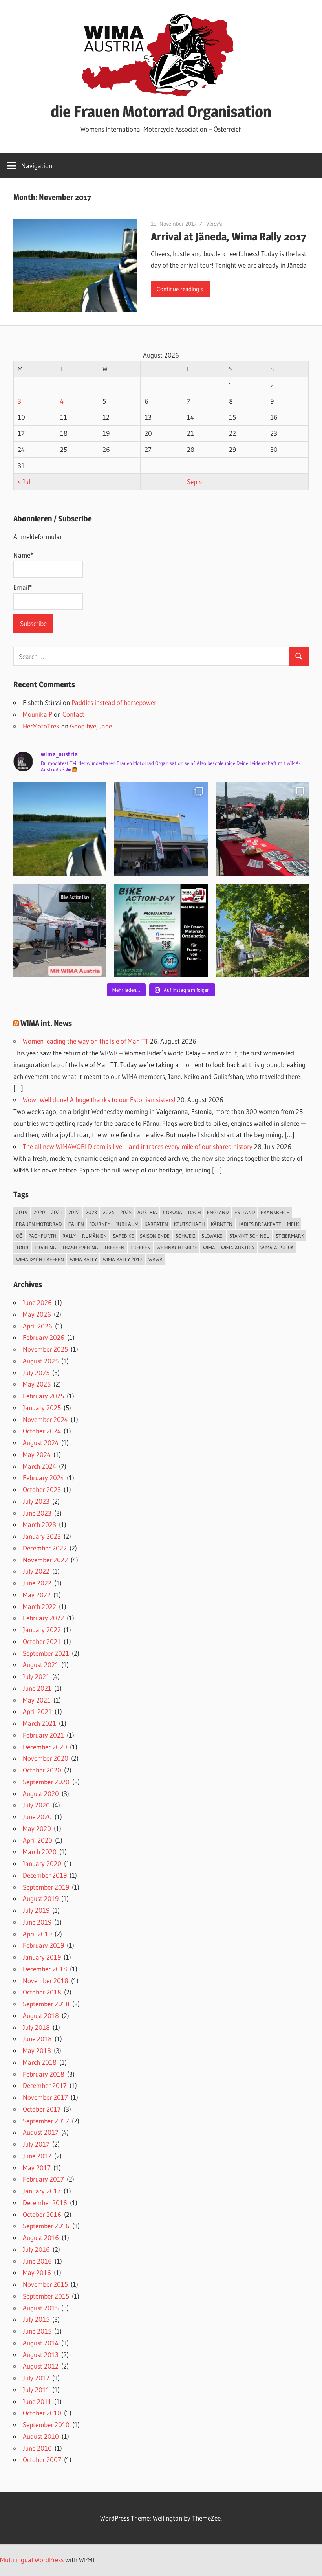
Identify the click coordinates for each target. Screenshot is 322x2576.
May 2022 (37, 1595)
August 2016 (41, 2237)
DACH (195, 1212)
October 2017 (42, 2109)
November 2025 (45, 1349)
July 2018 (36, 2027)
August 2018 (41, 2015)
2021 (57, 1212)
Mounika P (38, 714)
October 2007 (42, 2459)
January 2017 (42, 2191)
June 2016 (37, 2261)
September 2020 (46, 1782)
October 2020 (42, 1770)
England (218, 1212)
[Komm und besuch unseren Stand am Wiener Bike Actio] (161, 930)
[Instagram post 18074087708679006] (60, 930)
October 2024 (42, 1431)
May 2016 (37, 2272)
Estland (245, 1212)
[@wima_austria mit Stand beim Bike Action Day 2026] (262, 829)
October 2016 (42, 2214)
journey (100, 1224)
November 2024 (45, 1419)
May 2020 (37, 1828)
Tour (22, 1248)
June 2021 (37, 1688)
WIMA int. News (46, 1023)
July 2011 (36, 2390)
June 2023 (37, 1513)
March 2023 (39, 1524)
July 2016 (36, 2249)
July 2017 (36, 2144)
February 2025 (43, 1396)
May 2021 (37, 1700)
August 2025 (41, 1361)
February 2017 (43, 2179)
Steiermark (290, 1236)
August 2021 (41, 1665)
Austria (147, 1212)
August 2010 (41, 2436)
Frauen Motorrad (39, 1224)
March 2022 (39, 1606)
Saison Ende (155, 1236)
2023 (91, 1212)
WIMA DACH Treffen (40, 1259)
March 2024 (39, 1466)
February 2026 (44, 1337)
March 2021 (39, 1723)
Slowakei (212, 1236)
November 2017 (45, 2097)
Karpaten (156, 1224)
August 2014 (41, 2343)
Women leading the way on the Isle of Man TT (86, 1041)
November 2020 (46, 1758)
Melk (293, 1224)
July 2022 (36, 1571)
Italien (76, 1224)
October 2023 (42, 1489)
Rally (69, 1236)
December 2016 (45, 2203)
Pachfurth (42, 1236)
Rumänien (94, 1236)
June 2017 (37, 2156)
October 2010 (42, 2413)
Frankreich (275, 1212)
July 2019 (36, 1910)
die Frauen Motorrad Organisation (161, 111)
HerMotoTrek (41, 726)
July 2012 (36, 2378)
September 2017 (46, 2121)
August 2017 (41, 2132)
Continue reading (178, 289)
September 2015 (46, 2296)
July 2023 (36, 1501)
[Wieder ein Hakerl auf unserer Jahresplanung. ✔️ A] (161, 829)
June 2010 (37, 2448)
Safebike (123, 1236)
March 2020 (40, 1852)
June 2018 (37, 2039)
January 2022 (42, 1630)
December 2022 (45, 1548)
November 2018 (46, 1981)
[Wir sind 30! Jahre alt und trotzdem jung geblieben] (262, 930)
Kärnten (222, 1224)
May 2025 (37, 1384)
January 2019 (42, 1957)
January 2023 (42, 1536)
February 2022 (43, 1618)
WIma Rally (83, 1259)
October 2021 (42, 1641)
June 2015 (37, 2331)
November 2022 (45, 1560)
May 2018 (37, 2050)
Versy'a (214, 224)
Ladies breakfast (260, 1224)
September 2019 (46, 1887)
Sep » (195, 482)
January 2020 (42, 1863)
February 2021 (43, 1735)
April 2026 (38, 1326)
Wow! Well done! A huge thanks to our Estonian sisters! (99, 1100)
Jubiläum (127, 1224)
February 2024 (43, 1478)
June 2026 (37, 1302)
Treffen (114, 1248)
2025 (126, 1212)
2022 (74, 1212)
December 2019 (45, 1875)
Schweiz (186, 1236)
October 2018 (42, 1992)
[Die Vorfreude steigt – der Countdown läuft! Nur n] (60, 829)
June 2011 (37, 2401)
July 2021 (36, 1676)
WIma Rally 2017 (123, 1259)
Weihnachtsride (177, 1248)
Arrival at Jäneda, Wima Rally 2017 (229, 237)
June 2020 (37, 1817)
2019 (22, 1212)
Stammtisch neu (250, 1236)
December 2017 (45, 2085)
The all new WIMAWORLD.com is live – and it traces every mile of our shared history (138, 1146)
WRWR (156, 1259)
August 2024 (41, 1443)
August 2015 (41, 2308)
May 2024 (37, 1454)
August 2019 (41, 1898)
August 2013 (41, 2355)
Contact (73, 714)
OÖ (19, 1236)
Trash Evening (80, 1248)
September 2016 (46, 2226)
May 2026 (37, 1314)
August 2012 (41, 2366)
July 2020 (36, 1805)
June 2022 (37, 1583)
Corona (173, 1212)
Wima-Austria (238, 1248)
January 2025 (42, 1408)
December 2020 (45, 1747)
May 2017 (37, 2168)
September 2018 (46, 2004)
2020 (39, 1212)
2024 (109, 1212)
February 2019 (43, 1945)
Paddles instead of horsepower (114, 702)
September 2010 (46, 2425)
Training (45, 1248)
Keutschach (189, 1224)
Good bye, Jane (91, 726)
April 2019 (37, 1934)
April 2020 (38, 1840)
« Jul (24, 482)
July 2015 (36, 2319)
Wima (209, 1248)
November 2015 (45, 2284)
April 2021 (37, 1711)
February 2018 (44, 2074)
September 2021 (46, 1653)
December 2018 (45, 1969)
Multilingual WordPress (32, 2560)
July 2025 (36, 1373)
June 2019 (37, 1922)
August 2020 (41, 1793)
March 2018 (40, 2062)
